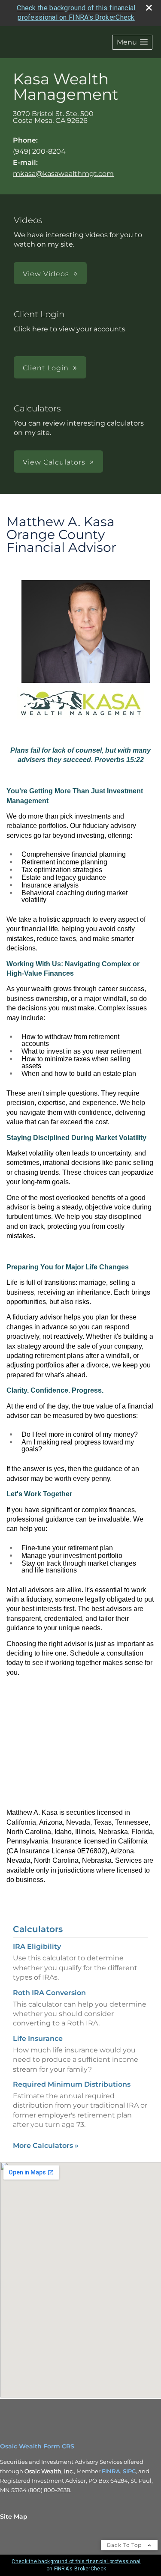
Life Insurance (38, 2038)
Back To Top (125, 2545)
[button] (132, 42)
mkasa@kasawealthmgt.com (63, 174)
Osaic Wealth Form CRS (37, 2446)
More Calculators (46, 2146)
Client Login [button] (46, 368)
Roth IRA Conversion (49, 1993)
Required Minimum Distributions (72, 2084)
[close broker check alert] (149, 8)
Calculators (38, 1929)
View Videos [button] (46, 274)
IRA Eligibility (37, 1946)
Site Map (14, 2516)
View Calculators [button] (54, 462)
